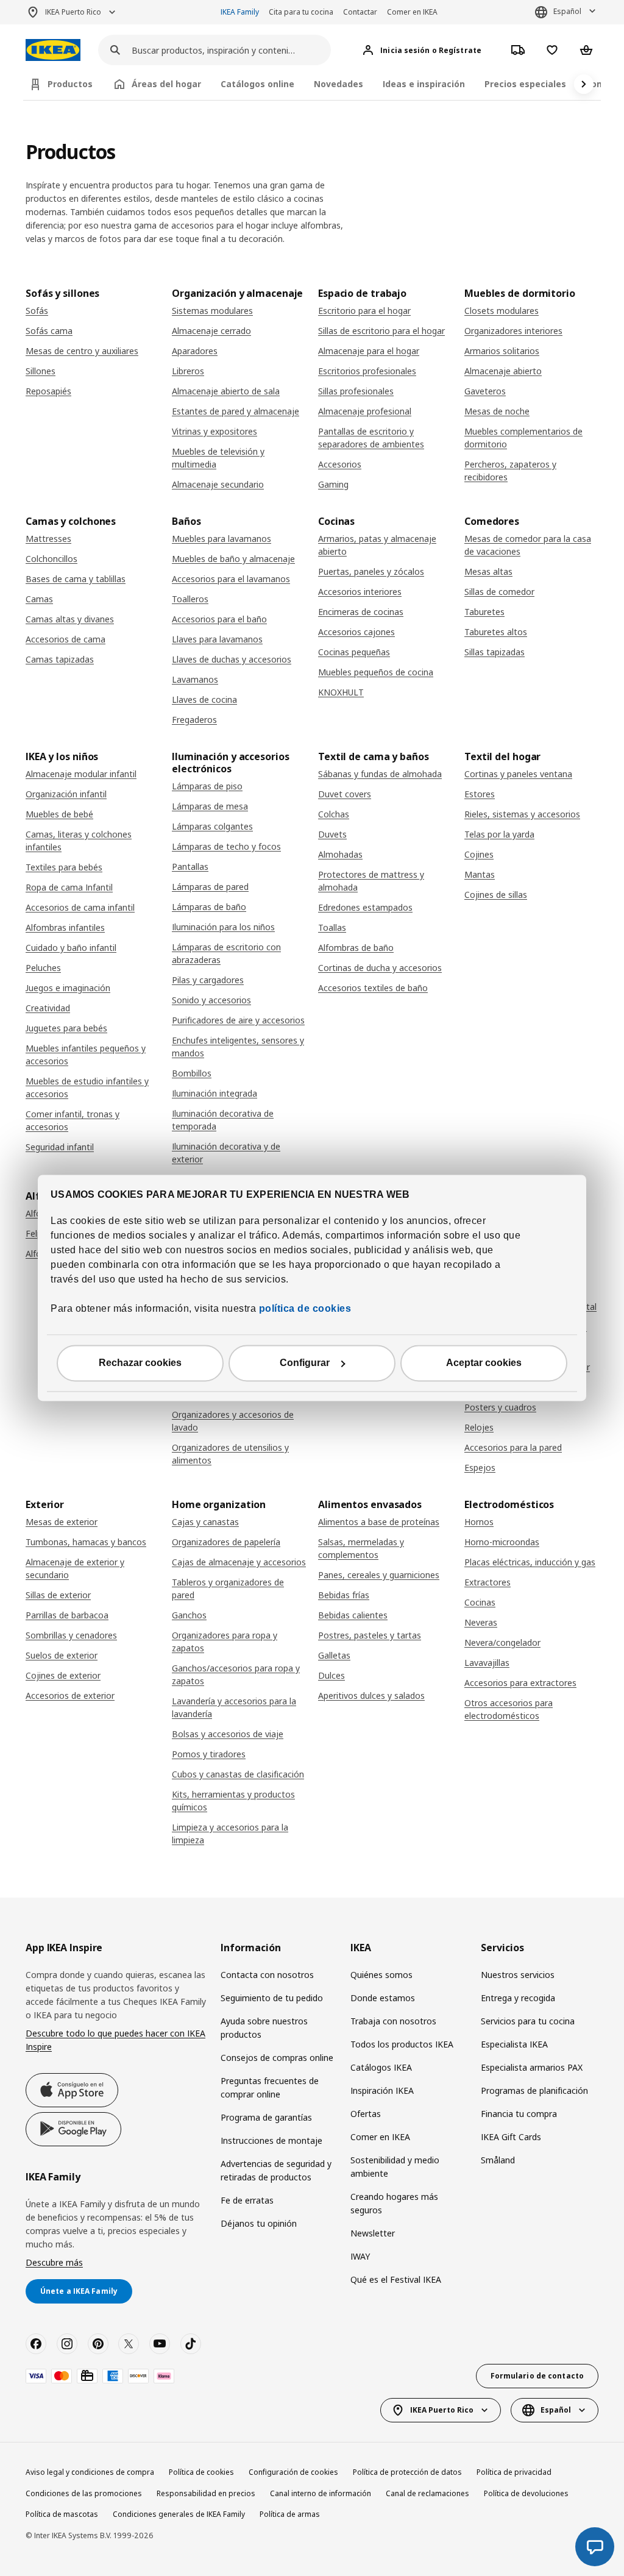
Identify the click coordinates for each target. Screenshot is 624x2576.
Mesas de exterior (62, 1522)
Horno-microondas (502, 1542)
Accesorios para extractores (520, 1683)
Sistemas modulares (212, 311)
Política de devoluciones (526, 2493)
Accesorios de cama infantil (80, 907)
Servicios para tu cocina (528, 2021)
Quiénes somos (381, 1975)
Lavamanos (195, 679)
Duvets (332, 834)
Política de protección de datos (407, 2472)
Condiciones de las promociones (84, 2493)
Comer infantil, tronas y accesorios (73, 1120)
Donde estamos (383, 1998)
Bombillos (192, 1073)
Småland (498, 2160)
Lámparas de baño (209, 907)
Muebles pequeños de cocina (376, 672)
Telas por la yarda (499, 834)
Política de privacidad (514, 2472)
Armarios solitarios (502, 351)
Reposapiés (48, 391)
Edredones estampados (365, 907)
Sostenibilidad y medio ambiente (395, 2167)
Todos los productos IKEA (402, 2044)
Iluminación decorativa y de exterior (226, 1153)
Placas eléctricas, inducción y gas (530, 1562)
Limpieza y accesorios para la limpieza (230, 1834)
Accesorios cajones (356, 632)
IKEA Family (240, 12)
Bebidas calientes (353, 1615)
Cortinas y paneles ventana (518, 774)
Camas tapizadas (60, 659)
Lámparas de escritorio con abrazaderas (226, 953)
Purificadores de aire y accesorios (238, 1020)
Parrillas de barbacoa (67, 1615)
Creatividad (48, 1008)
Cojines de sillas (496, 895)
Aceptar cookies (484, 1363)
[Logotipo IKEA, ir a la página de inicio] (53, 50)
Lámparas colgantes (212, 826)
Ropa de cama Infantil (69, 887)
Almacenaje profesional (365, 411)
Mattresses (48, 539)
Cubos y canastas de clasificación (238, 1774)
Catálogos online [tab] (257, 84)
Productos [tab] (70, 84)
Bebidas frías (344, 1595)
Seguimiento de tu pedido (272, 1998)
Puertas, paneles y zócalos (371, 571)
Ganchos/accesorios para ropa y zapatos (236, 1674)
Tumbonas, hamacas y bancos (86, 1542)
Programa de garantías (266, 2117)
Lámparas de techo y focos (226, 846)
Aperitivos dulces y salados (371, 1695)
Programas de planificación (534, 2090)
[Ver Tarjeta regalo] (87, 2376)
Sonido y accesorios (211, 1000)
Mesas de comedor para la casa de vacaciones (528, 545)
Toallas (332, 927)
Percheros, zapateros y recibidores (510, 471)
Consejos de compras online (277, 2058)
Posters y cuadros (500, 1407)
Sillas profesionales (356, 391)
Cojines (479, 854)
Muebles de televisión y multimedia (218, 458)
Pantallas (190, 866)
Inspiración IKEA (382, 2090)
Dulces (331, 1675)
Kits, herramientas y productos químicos (233, 1801)
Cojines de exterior (63, 1675)
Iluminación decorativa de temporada (223, 1120)
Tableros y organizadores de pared (228, 1589)
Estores (480, 794)
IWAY (360, 2256)
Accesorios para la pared (513, 1447)
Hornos (479, 1522)
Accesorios (340, 464)
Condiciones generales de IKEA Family (179, 2514)
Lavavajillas (487, 1663)
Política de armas (290, 2514)
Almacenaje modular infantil (81, 774)
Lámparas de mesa (210, 806)
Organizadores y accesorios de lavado (233, 1421)
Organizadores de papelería (226, 1542)
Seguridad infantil (60, 1147)
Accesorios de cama (66, 639)
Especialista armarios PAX (532, 2067)
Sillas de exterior (58, 1595)
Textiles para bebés (64, 867)
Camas (39, 599)
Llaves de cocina (204, 699)
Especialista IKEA (514, 2044)
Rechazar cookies (140, 1363)
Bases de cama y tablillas (76, 579)
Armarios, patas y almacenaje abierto (377, 545)
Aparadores (195, 351)
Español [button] (567, 11)
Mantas (480, 874)
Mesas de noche (497, 411)
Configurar (305, 1363)
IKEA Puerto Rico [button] (73, 12)
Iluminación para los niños (223, 927)
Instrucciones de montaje (271, 2140)
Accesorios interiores (360, 592)
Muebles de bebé (59, 814)
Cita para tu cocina (301, 12)
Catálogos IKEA (381, 2067)
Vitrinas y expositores (214, 431)
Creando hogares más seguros (394, 2203)
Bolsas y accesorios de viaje (228, 1734)
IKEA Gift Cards (511, 2137)
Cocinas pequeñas (354, 652)
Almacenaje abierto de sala (226, 391)
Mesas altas (488, 571)
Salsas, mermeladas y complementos (361, 1548)
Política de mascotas (62, 2514)
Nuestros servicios (518, 1975)
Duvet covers (345, 794)
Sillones (41, 371)
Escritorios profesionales (367, 371)
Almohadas (340, 854)
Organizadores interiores (513, 331)
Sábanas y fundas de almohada (380, 774)
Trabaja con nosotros (393, 2021)
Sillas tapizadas (495, 652)
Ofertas (366, 2114)
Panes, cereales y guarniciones (379, 1575)
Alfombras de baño (356, 948)
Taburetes (484, 612)
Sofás (37, 311)
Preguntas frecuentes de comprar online (270, 2087)
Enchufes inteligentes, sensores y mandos (238, 1047)
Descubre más (54, 2262)
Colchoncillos (51, 559)
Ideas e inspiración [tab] (424, 84)
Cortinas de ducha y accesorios (380, 968)
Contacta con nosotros (267, 1975)
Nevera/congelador (502, 1642)
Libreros (188, 371)
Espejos (480, 1468)
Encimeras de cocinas (361, 612)
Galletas (334, 1655)
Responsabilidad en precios (206, 2493)
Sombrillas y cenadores (71, 1635)
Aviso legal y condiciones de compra (90, 2472)
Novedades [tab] (339, 84)
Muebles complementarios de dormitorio (523, 438)
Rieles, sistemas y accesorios (522, 814)
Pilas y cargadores (208, 980)
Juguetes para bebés (66, 1028)
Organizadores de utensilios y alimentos (230, 1454)
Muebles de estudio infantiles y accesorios (87, 1087)
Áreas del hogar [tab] (166, 84)
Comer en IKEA (412, 12)
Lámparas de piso (207, 786)
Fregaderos (194, 720)
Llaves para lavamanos (217, 639)
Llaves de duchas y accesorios (232, 659)
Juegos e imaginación (68, 988)
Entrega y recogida (518, 1998)
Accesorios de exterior (70, 1695)
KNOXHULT (341, 692)
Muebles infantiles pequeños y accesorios (86, 1055)
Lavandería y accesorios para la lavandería (234, 1707)
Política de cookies (201, 2472)
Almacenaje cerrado (211, 331)
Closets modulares (502, 311)
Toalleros (190, 599)
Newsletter (373, 2233)
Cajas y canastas (205, 1522)
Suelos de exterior (62, 1655)
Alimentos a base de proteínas (379, 1522)
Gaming (333, 484)
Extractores (487, 1582)
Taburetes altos (496, 632)
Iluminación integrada (214, 1093)
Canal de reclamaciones (427, 2493)
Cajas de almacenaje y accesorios (239, 1562)
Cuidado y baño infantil (71, 948)
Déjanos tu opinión (259, 2223)
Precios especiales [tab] (525, 84)
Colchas (334, 814)
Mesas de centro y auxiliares (82, 351)
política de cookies (303, 1309)
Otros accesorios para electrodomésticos (509, 1709)
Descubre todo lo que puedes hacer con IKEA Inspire (115, 2040)
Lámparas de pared (210, 887)
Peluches (43, 968)
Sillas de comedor (499, 592)
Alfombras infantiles (65, 927)
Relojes (479, 1427)
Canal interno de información (321, 2493)
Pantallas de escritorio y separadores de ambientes (371, 438)
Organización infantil (66, 794)
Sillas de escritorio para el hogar (381, 331)
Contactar (360, 12)
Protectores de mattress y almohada (371, 881)
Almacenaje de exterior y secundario (75, 1568)
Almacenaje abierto (503, 371)
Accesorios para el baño (219, 619)
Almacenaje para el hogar (369, 351)
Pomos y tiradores (209, 1754)
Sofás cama (49, 331)
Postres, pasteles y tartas (370, 1635)
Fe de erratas (247, 2200)
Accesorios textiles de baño (373, 988)
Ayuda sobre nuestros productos (264, 2028)
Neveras (481, 1622)
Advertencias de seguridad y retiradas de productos (276, 2170)
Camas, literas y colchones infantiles (79, 841)
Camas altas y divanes (70, 619)
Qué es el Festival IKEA (396, 2279)
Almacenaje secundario (218, 484)
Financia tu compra (519, 2114)
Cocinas (480, 1602)
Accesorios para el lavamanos (231, 579)
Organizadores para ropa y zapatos (225, 1642)
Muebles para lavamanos (222, 539)
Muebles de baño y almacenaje (233, 559)
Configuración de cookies (293, 2472)
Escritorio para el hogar (364, 311)
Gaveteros (485, 391)
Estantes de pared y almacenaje (236, 411)
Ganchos (189, 1615)
